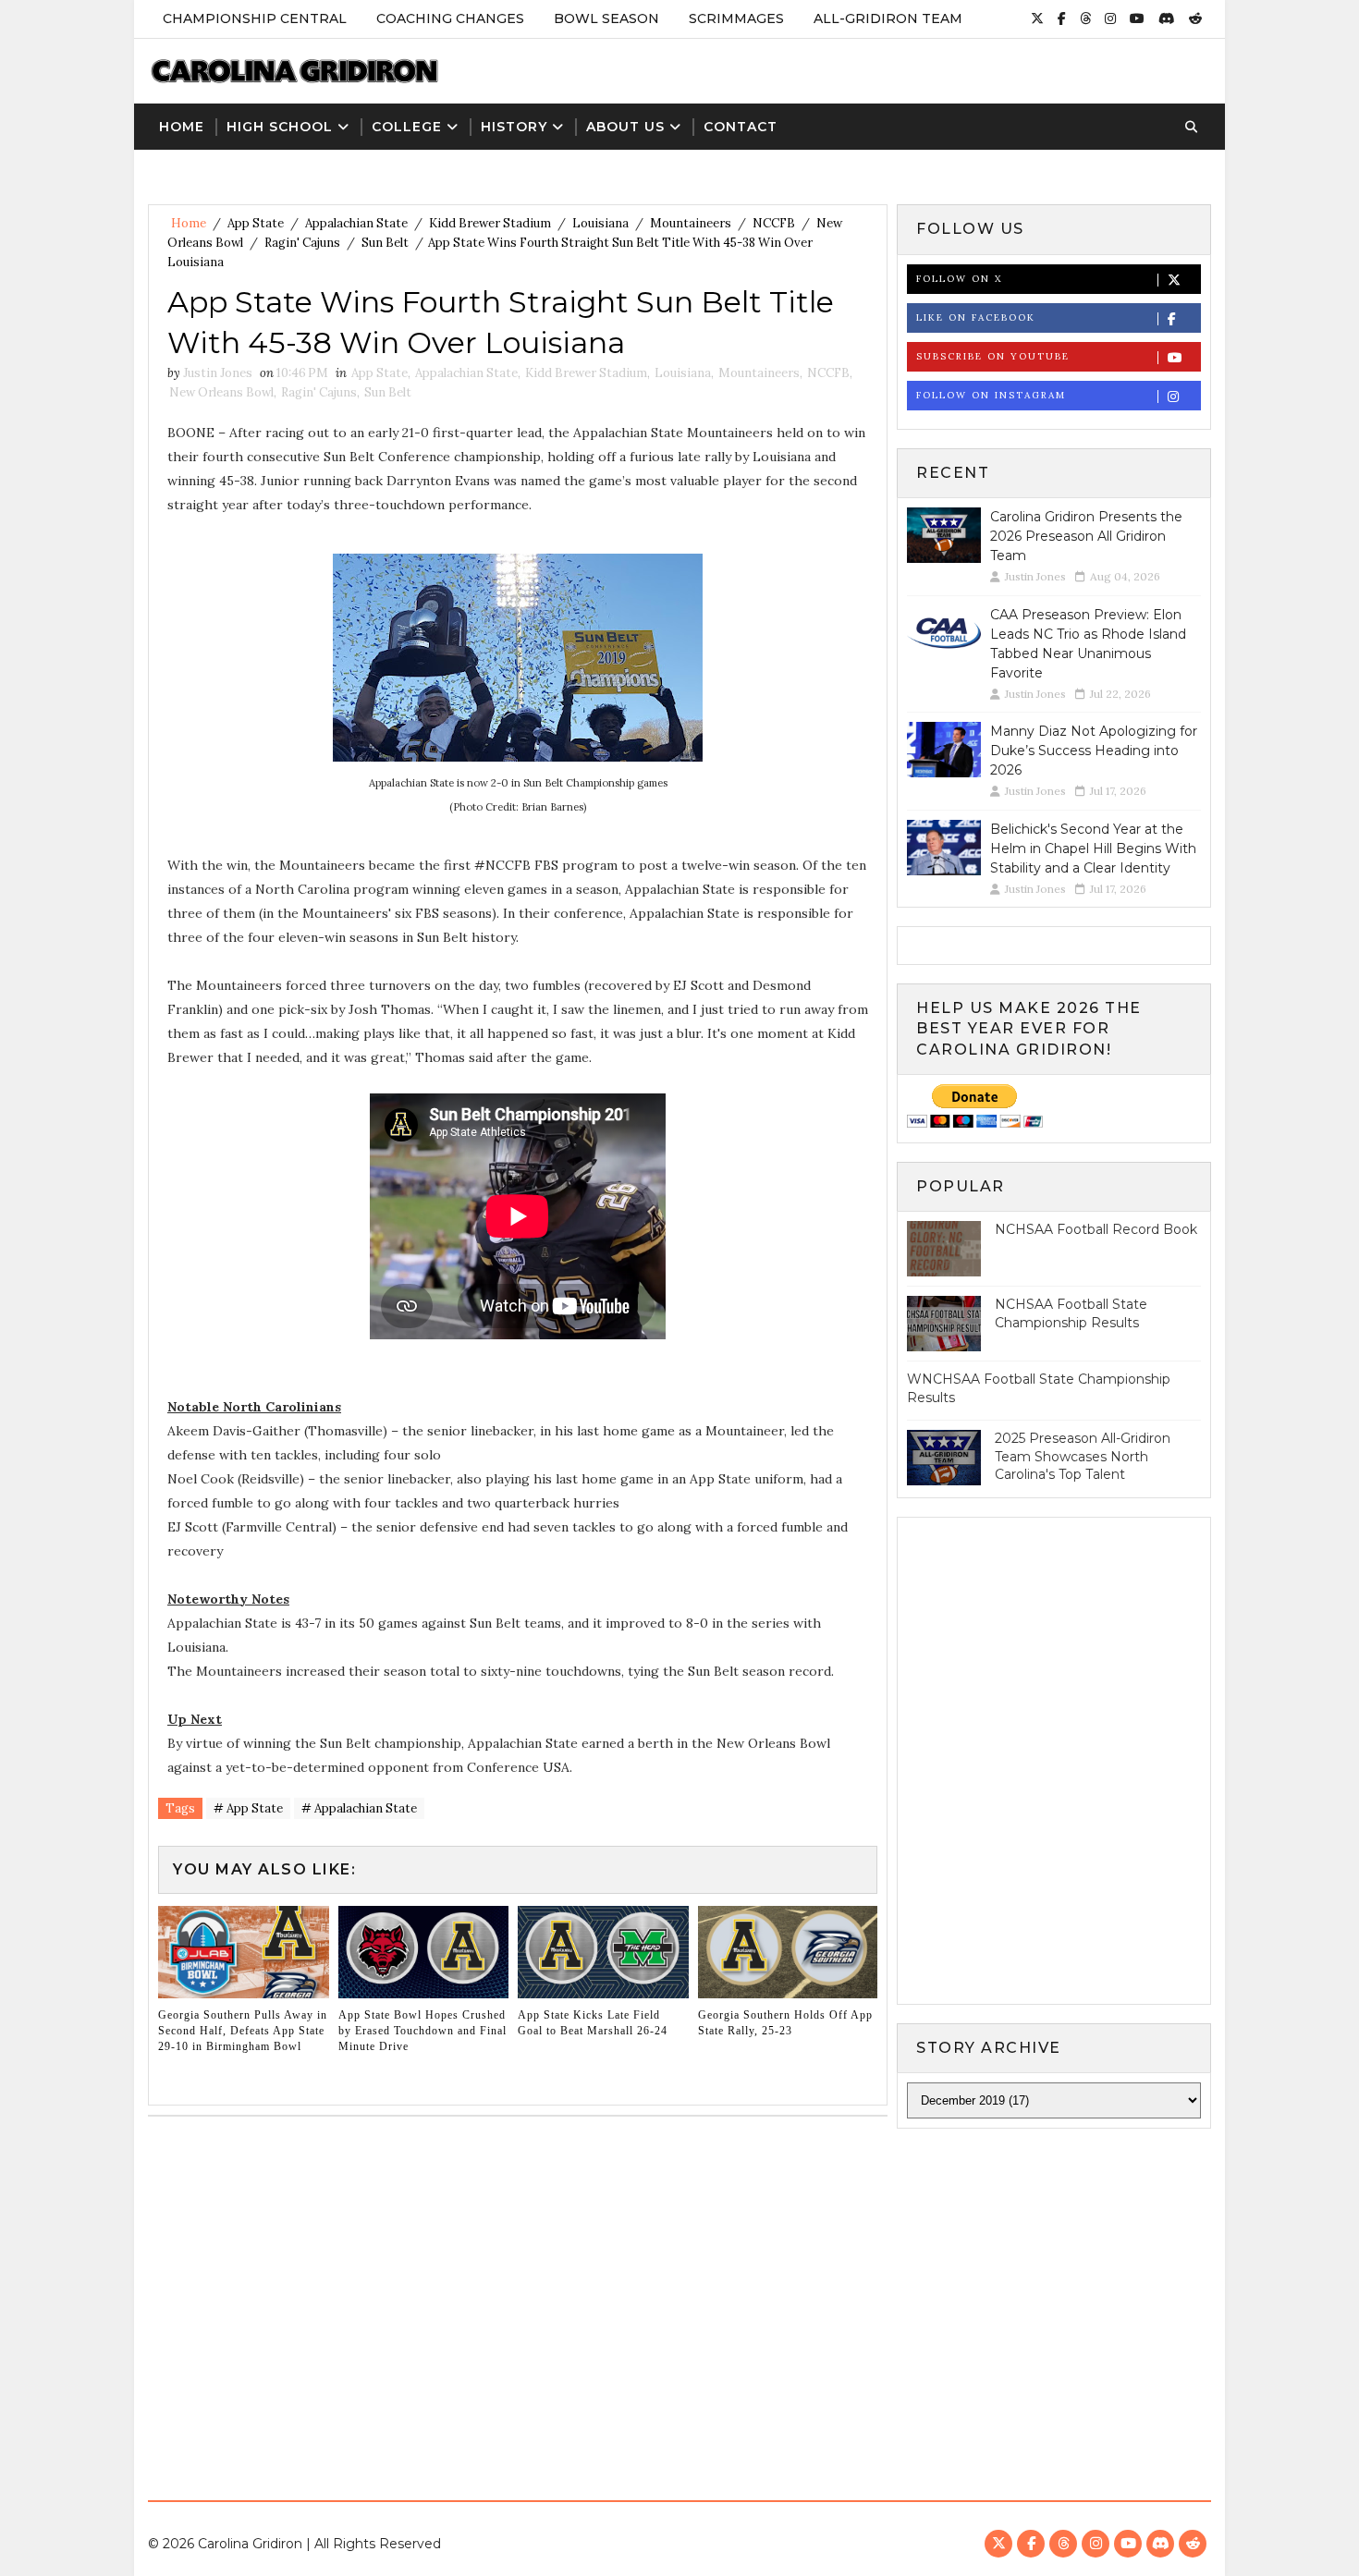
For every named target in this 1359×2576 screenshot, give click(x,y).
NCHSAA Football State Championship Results (1071, 1313)
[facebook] (1062, 18)
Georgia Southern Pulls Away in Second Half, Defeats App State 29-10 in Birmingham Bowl (243, 2031)
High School (280, 127)
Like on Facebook (976, 317)
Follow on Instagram (991, 395)
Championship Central (255, 18)
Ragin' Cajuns (302, 243)
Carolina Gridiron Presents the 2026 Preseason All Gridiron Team (1086, 536)
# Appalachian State (359, 1808)
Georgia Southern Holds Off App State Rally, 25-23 (785, 2023)
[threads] (1085, 18)
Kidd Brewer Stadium (490, 223)
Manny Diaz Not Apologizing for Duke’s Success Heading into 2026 (1094, 751)
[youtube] (1137, 18)
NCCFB (774, 223)
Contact (741, 127)
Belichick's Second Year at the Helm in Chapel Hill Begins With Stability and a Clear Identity (1093, 848)
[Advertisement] (679, 2301)
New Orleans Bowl (221, 392)
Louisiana (600, 223)
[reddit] (1195, 18)
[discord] (1167, 18)
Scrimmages (736, 18)
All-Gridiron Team (888, 18)
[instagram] (1110, 18)
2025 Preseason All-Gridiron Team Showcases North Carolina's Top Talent (1083, 1456)
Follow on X (959, 279)
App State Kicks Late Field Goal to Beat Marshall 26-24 (593, 2023)
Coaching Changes (450, 18)
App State (256, 223)
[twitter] (1037, 18)
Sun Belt (385, 243)
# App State (248, 1808)
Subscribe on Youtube (993, 356)
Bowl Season (606, 18)
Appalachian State (356, 223)
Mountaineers (691, 223)
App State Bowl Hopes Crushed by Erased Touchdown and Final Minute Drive (422, 2031)
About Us (625, 127)
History (514, 127)
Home (182, 127)
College (407, 127)
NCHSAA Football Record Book (1096, 1229)
